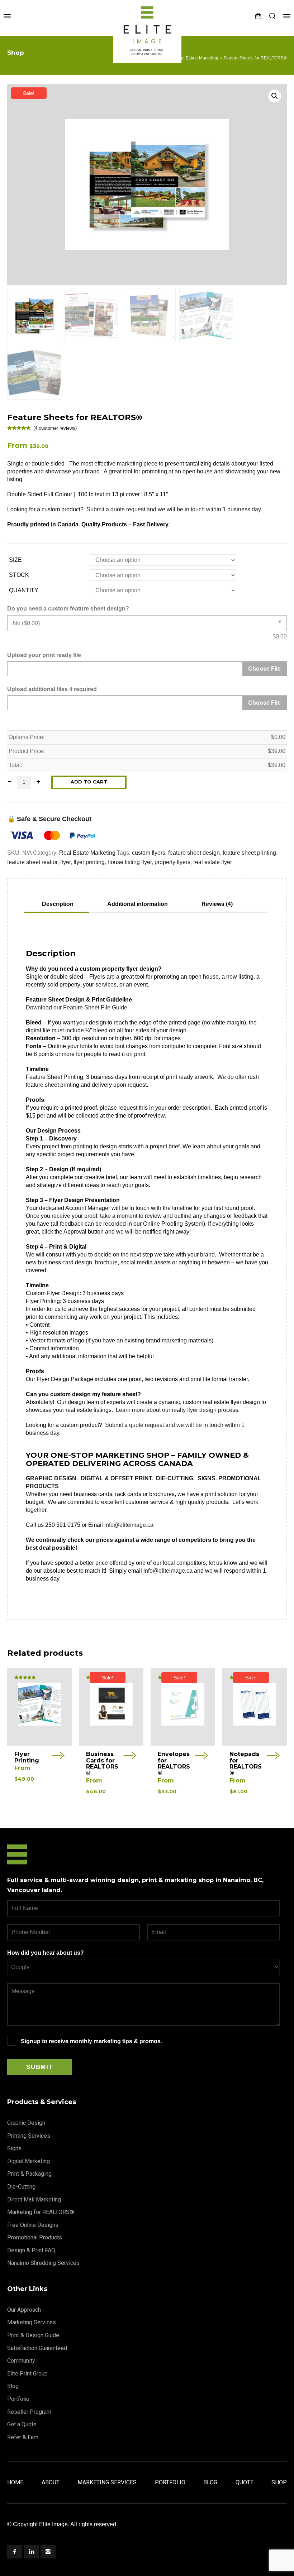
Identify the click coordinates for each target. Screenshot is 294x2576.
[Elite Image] (147, 16)
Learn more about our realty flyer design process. (178, 1410)
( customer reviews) (55, 428)
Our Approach (24, 2310)
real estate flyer (213, 862)
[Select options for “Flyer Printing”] (58, 1757)
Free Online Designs (33, 2225)
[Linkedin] (31, 2552)
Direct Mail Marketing (34, 2199)
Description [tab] (58, 904)
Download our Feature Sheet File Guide (77, 1007)
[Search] (272, 16)
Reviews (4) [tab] (217, 904)
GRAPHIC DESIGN (51, 1478)
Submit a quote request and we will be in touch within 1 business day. (174, 509)
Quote (245, 2482)
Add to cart (89, 782)
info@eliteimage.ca (129, 1525)
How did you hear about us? (46, 1953)
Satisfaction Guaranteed (37, 2348)
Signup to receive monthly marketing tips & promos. (91, 2041)
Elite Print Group (27, 2374)
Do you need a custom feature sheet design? (68, 609)
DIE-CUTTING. (176, 1478)
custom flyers (149, 853)
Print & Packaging (29, 2174)
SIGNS (207, 1478)
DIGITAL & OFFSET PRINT (116, 1478)
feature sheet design (194, 853)
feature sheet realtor (32, 862)
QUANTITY (24, 590)
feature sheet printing (249, 853)
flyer (65, 862)
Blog (13, 2386)
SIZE (15, 560)
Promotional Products (35, 2237)
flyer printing (89, 862)
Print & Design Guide (33, 2335)
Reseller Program (29, 2412)
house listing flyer (130, 862)
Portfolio (18, 2399)
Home (15, 2482)
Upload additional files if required (52, 689)
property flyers (172, 862)
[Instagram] (48, 2552)
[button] (275, 96)
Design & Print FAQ (31, 2250)
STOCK (19, 575)
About (51, 2482)
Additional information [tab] (137, 904)
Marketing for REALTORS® (41, 2212)
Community (21, 2361)
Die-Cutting (21, 2187)
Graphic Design (26, 2123)
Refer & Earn (23, 2437)
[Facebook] (15, 2552)
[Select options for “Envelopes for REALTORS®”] (201, 1757)
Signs (14, 2148)
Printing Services (29, 2136)
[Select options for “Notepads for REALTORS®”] (273, 1757)
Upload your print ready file (44, 655)
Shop (279, 2482)
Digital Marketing (29, 2161)
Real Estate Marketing (197, 58)
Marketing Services (32, 2322)
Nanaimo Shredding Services (43, 2263)
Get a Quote (22, 2424)
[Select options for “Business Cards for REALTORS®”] (130, 1757)
